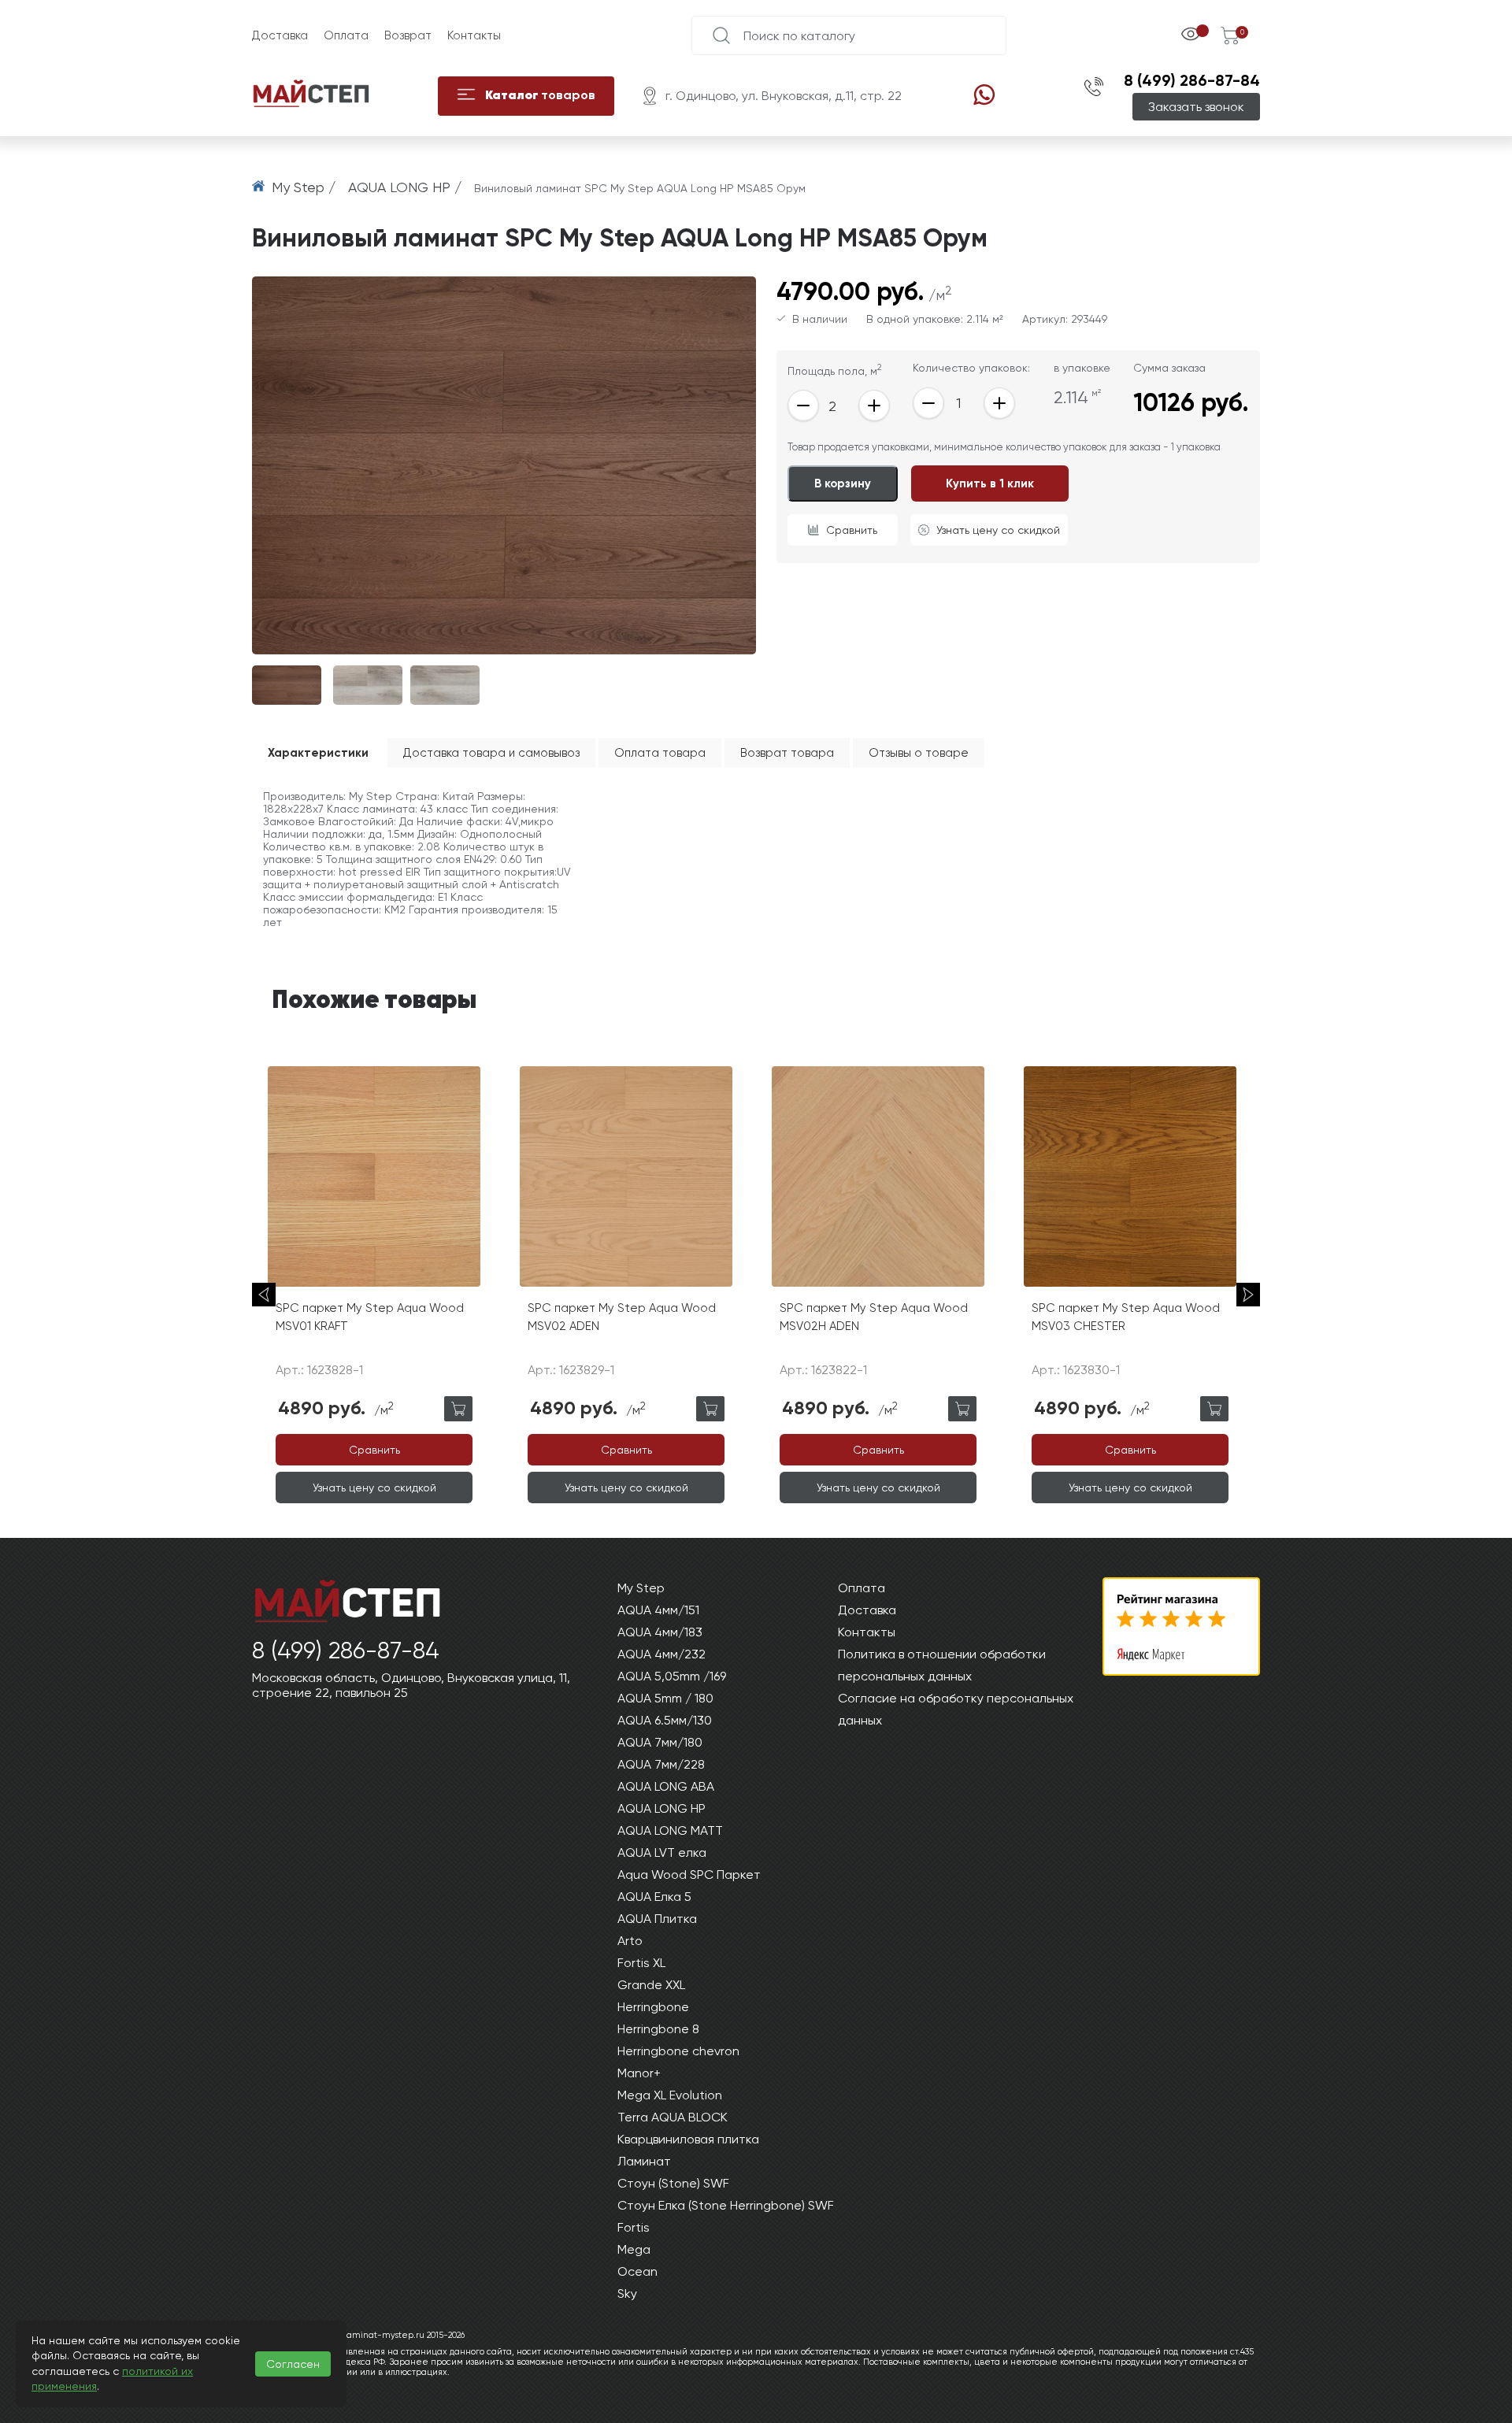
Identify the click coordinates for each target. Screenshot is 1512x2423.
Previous (264, 1295)
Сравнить (852, 530)
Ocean (637, 2271)
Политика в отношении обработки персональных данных (942, 1665)
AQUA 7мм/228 (661, 1764)
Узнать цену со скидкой (998, 530)
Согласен (293, 2364)
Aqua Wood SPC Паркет (689, 1875)
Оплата (346, 35)
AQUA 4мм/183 (660, 1632)
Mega (634, 2249)
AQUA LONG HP (661, 1808)
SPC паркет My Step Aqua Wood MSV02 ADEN (622, 1317)
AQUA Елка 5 (654, 1897)
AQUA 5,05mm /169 (672, 1676)
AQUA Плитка (657, 1919)
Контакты (474, 35)
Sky (627, 2293)
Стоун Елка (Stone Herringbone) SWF (726, 2205)
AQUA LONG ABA (666, 1786)
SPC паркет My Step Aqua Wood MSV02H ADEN (874, 1317)
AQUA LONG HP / (407, 187)
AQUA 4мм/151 (658, 1610)
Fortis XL (641, 1963)
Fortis (634, 2227)
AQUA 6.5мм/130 (665, 1720)
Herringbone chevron (678, 2051)
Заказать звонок (1196, 107)
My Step (641, 1588)
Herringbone (653, 2007)
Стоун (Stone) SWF (673, 2183)
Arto (630, 1941)
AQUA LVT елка (662, 1852)
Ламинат (644, 2161)
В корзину (843, 483)
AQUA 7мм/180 (660, 1742)
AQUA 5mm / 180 (665, 1698)
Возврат (408, 35)
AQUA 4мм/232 (661, 1654)
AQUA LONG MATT (670, 1830)
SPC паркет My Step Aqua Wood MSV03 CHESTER (1126, 1317)
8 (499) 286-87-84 (1192, 80)
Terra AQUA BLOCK (673, 2117)
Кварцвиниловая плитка (688, 2139)
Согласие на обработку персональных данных (956, 1709)
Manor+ (639, 2073)
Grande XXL (651, 1985)
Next (1248, 1295)
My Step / (306, 187)
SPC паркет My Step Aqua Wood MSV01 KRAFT (370, 1317)
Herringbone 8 (658, 2029)
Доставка (280, 35)
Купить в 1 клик (990, 483)
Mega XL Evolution (670, 2095)
